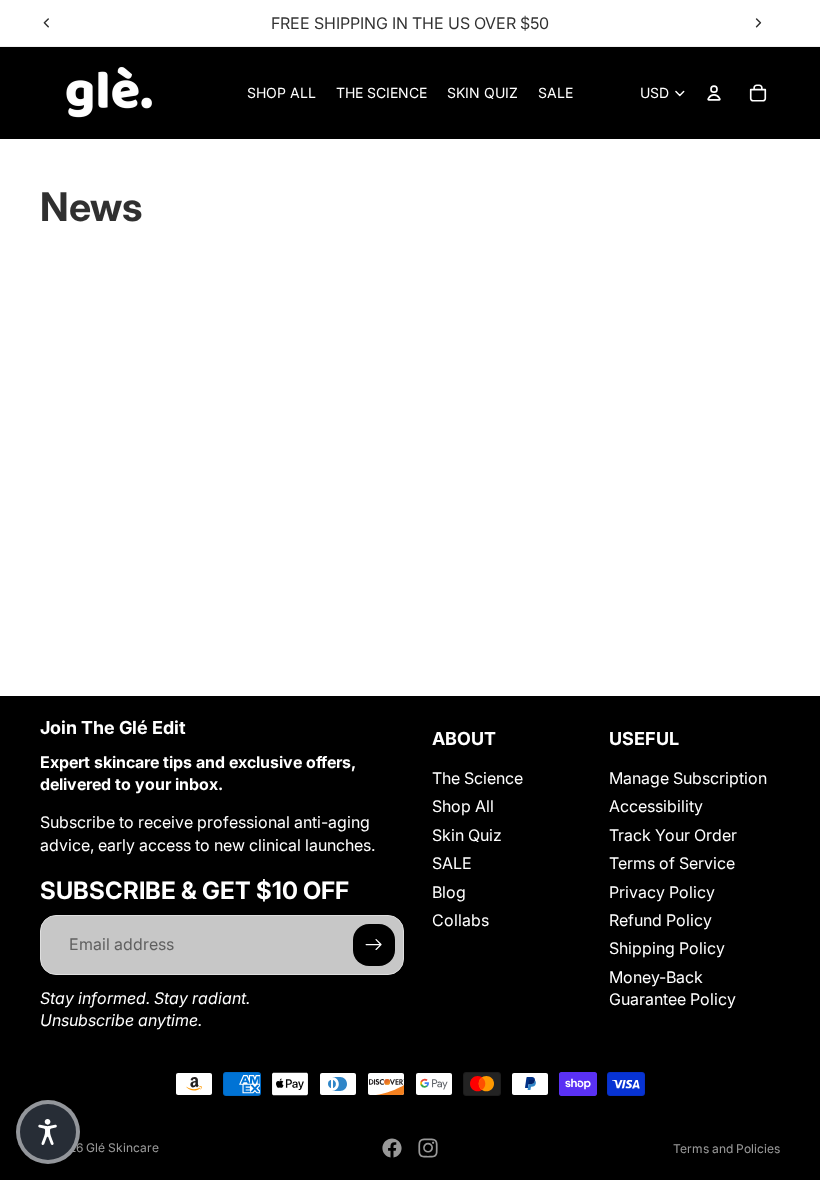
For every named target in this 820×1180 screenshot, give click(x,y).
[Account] (714, 93)
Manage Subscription (688, 778)
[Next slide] (758, 23)
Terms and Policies (726, 1148)
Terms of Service (672, 863)
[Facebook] (392, 1148)
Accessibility (656, 806)
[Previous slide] (47, 23)
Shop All (463, 806)
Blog (449, 891)
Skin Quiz (467, 834)
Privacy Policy (662, 891)
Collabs (460, 920)
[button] (48, 1132)
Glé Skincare (122, 1147)
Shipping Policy (667, 948)
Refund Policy (660, 920)
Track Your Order (673, 834)
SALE (452, 863)
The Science (477, 778)
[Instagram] (428, 1148)
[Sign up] (374, 944)
